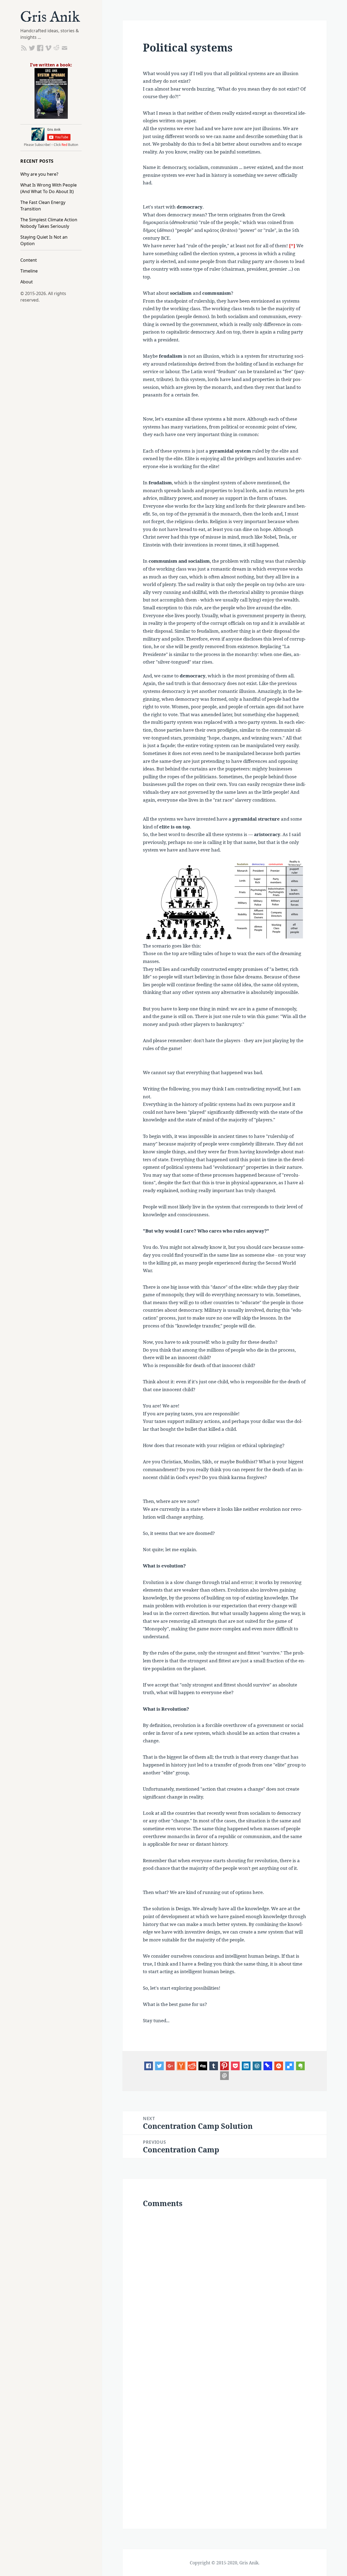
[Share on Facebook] (149, 2066)
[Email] (224, 2075)
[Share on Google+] (170, 2066)
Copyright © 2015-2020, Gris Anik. (225, 2563)
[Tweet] (159, 2066)
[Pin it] (224, 2066)
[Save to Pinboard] (268, 2066)
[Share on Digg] (203, 2066)
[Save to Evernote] (300, 2066)
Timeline (29, 271)
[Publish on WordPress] (257, 2066)
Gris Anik (50, 18)
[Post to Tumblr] (214, 2066)
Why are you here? (39, 174)
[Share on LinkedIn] (246, 2066)
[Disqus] (224, 2286)
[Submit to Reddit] (181, 2066)
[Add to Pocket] (235, 2066)
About (27, 282)
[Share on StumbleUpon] (279, 2066)
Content (29, 260)
